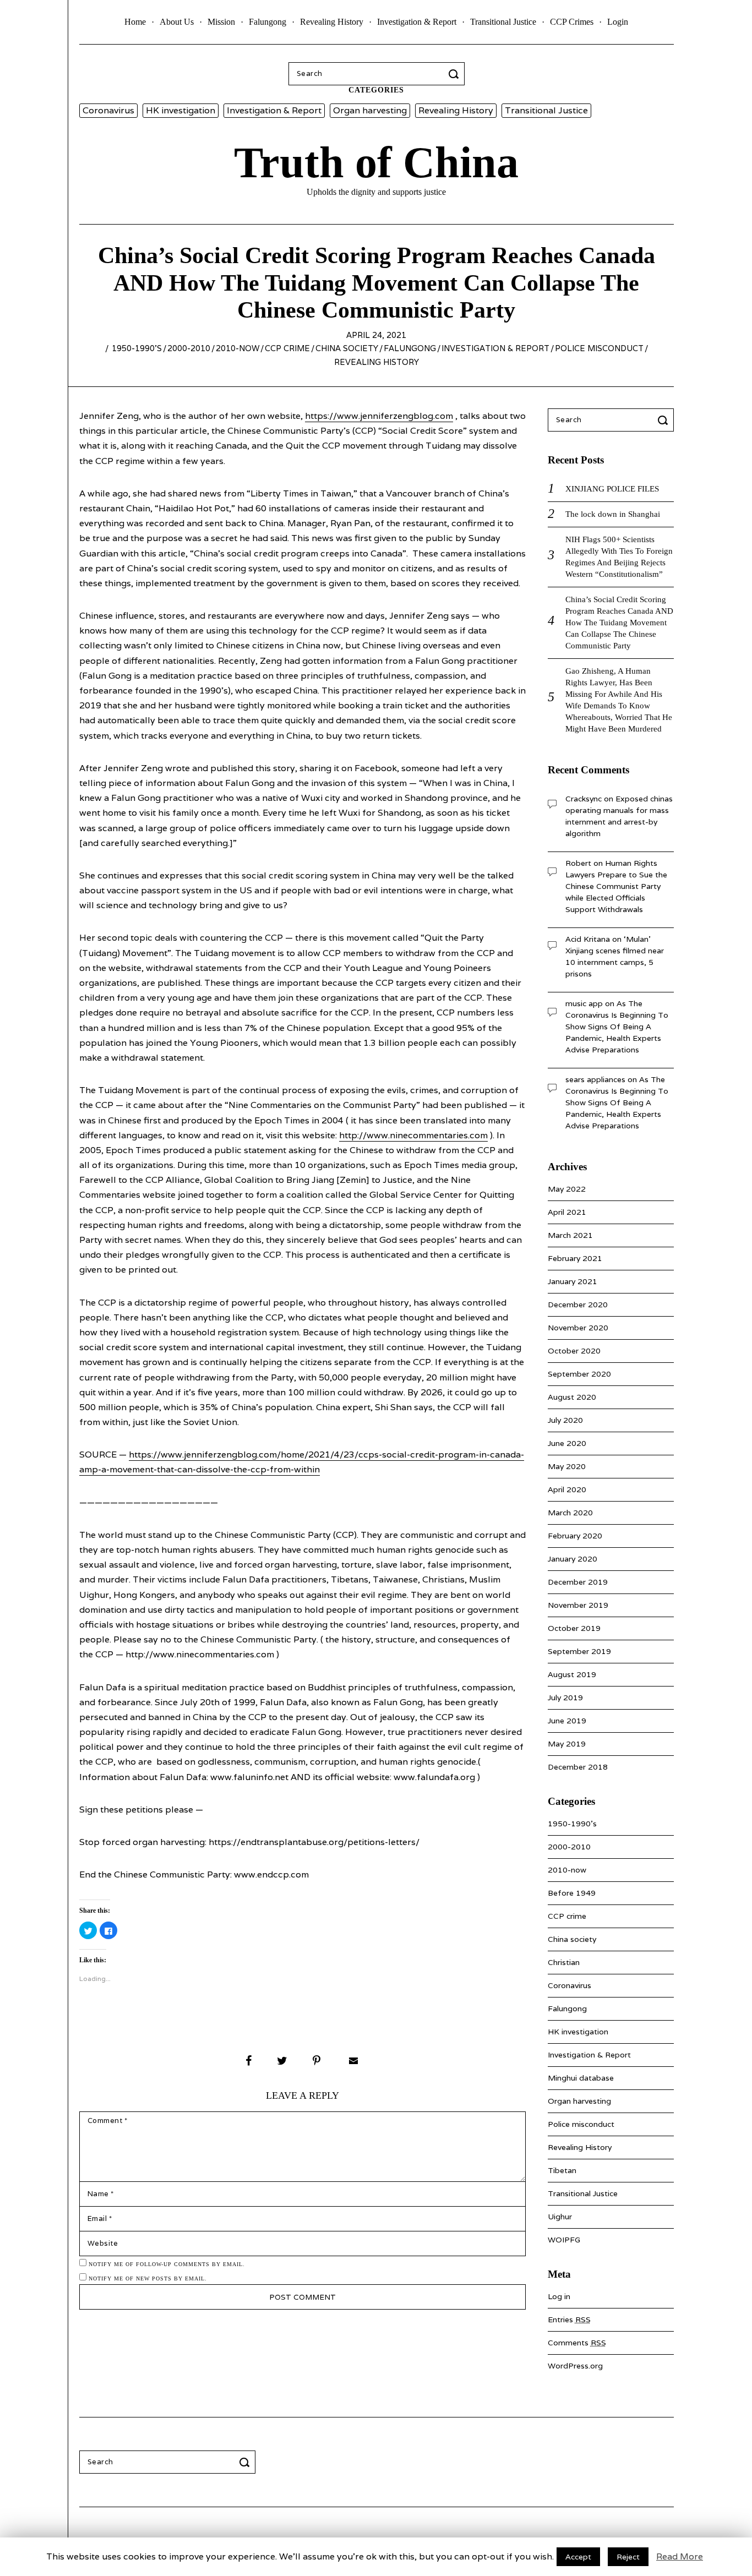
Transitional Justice (503, 22)
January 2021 (573, 1281)
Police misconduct (599, 348)
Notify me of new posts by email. (148, 2278)
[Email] (352, 2061)
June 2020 (567, 1443)
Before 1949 (572, 1893)
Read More (680, 2556)
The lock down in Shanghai (613, 514)
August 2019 (572, 1674)
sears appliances (595, 1079)
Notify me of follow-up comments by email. (167, 2264)
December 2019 (578, 1582)
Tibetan (562, 2170)
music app (584, 1003)
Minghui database (581, 2078)
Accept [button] (578, 2557)
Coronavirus (108, 110)
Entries (569, 2320)
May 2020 (567, 1466)
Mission (221, 22)
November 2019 (578, 1605)
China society (347, 348)
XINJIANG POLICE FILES (612, 489)
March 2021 (570, 1235)
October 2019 (574, 1628)
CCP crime (287, 348)
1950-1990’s (137, 348)
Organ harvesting (370, 110)
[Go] (455, 74)
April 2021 (567, 1212)
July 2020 (565, 1420)
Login (618, 22)
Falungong (268, 22)
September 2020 (579, 1374)
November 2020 (578, 1328)
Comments (577, 2343)
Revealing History (332, 22)
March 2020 (570, 1513)
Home (135, 22)
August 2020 (572, 1397)
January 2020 (573, 1559)
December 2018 (578, 1767)
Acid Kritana (588, 939)
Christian (564, 1962)
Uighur (560, 2217)
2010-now (238, 348)
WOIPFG (564, 2240)
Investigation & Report (417, 22)
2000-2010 (189, 348)
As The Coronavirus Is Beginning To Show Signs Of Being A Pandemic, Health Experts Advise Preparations (617, 1027)
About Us (177, 22)
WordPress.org (575, 2366)
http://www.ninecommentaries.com (413, 1135)
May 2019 (567, 1744)
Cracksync (584, 799)
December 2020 (578, 1305)
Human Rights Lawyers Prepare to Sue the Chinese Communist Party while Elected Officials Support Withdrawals (616, 886)
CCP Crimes (572, 22)
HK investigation (181, 110)
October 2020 (574, 1351)
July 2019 (565, 1698)
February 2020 (575, 1536)
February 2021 (575, 1258)
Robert (578, 863)
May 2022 (567, 1189)
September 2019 (579, 1651)
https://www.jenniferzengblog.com (379, 416)
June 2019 (567, 1721)
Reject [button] (628, 2557)
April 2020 (567, 1489)
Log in (559, 2296)
